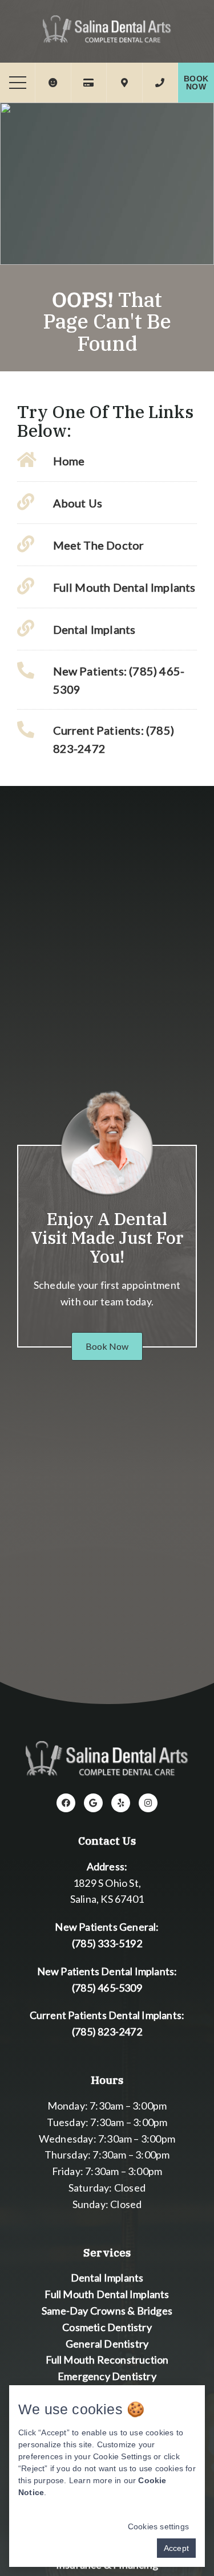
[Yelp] (121, 1803)
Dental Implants (107, 2278)
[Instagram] (148, 1803)
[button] (107, 1346)
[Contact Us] (124, 83)
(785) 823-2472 (107, 2032)
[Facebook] (66, 1803)
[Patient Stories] (53, 83)
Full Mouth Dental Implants (107, 2294)
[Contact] (160, 83)
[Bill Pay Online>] (89, 83)
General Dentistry (107, 2344)
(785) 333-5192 (107, 1943)
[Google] (93, 1803)
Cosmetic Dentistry (107, 2327)
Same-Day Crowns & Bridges (107, 2311)
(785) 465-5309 (107, 1988)
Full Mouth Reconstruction (107, 2360)
